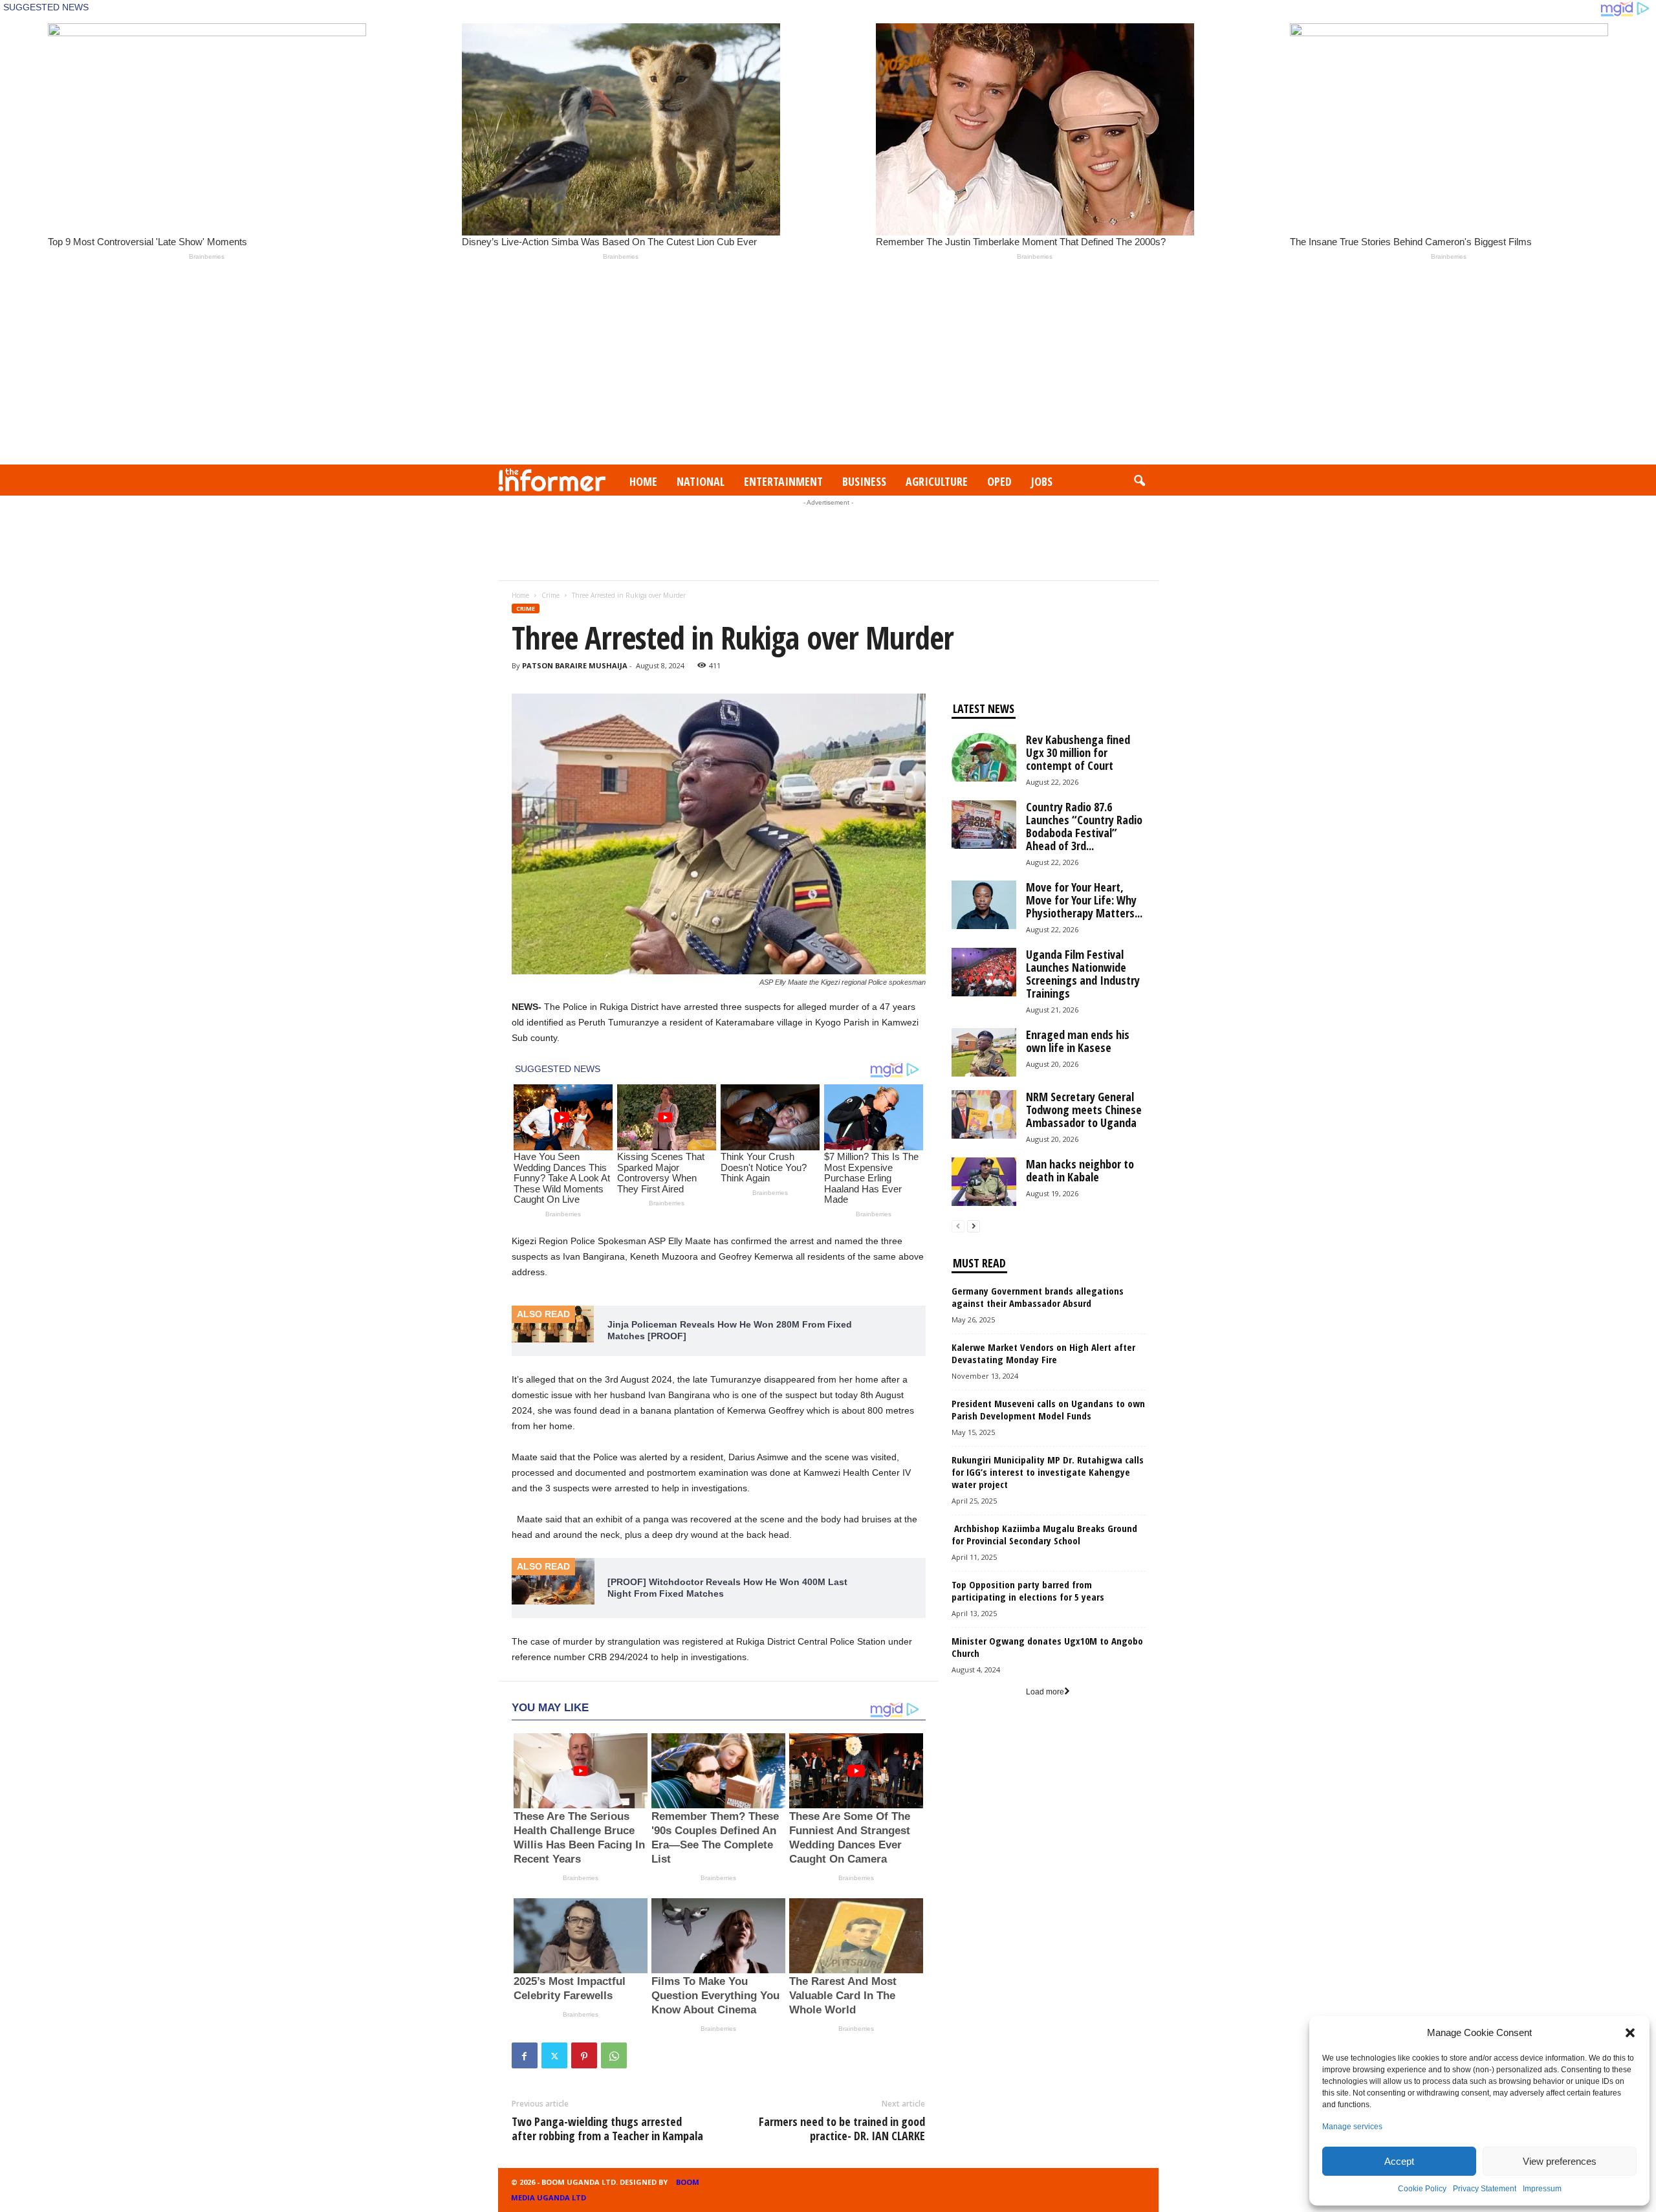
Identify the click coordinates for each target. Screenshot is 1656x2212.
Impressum (1542, 2189)
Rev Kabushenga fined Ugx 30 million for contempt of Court (1078, 752)
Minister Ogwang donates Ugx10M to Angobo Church (1047, 1647)
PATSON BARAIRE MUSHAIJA (575, 665)
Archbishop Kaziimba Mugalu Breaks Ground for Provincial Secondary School (1044, 1534)
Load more (1045, 1692)
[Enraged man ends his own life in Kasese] (984, 1052)
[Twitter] (554, 2055)
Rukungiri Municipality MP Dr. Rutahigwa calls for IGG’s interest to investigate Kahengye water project (1048, 1472)
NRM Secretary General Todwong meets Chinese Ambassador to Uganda (1084, 1110)
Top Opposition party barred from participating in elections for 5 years (1028, 1591)
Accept (1399, 2161)
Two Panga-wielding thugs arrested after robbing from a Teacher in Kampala (607, 2129)
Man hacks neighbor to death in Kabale (1080, 1170)
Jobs (1042, 481)
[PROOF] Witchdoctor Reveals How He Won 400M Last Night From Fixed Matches (727, 1588)
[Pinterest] (584, 2055)
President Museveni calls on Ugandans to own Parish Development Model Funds (1048, 1409)
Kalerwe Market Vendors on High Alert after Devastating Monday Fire (1043, 1353)
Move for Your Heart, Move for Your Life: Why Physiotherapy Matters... (1084, 900)
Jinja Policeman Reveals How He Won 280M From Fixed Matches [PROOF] (730, 1330)
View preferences (1560, 2161)
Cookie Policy (1422, 2189)
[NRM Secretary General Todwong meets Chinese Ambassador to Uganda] (984, 1114)
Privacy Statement (1485, 2189)
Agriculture (937, 481)
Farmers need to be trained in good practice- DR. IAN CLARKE (842, 2129)
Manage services (1352, 2127)
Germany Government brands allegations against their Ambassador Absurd (1038, 1297)
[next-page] (974, 1226)
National (701, 481)
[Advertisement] (828, 367)
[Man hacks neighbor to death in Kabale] (984, 1182)
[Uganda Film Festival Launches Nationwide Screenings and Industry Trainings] (984, 972)
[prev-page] (958, 1226)
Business (864, 481)
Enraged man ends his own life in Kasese (1078, 1041)
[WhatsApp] (614, 2055)
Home (643, 481)
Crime (550, 595)
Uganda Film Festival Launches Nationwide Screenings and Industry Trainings (1083, 974)
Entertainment (783, 481)
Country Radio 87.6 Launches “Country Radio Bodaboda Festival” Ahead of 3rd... (1084, 826)
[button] (1630, 2033)
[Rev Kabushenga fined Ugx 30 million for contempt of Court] (984, 757)
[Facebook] (525, 2055)
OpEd (999, 481)
